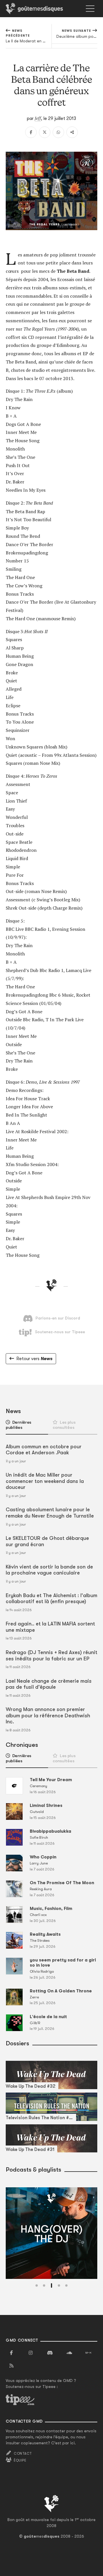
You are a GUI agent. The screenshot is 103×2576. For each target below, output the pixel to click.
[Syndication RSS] (11, 2366)
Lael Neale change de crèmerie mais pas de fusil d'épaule (49, 1684)
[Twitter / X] (45, 132)
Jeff (38, 118)
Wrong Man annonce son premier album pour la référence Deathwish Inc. (48, 1715)
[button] (37, 2285)
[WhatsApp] (58, 132)
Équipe (20, 2460)
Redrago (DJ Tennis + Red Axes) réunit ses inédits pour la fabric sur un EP (51, 1656)
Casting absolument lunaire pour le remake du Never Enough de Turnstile (50, 1513)
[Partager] (72, 132)
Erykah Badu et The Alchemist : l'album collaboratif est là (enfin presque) (51, 1599)
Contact (23, 2453)
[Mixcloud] (88, 2353)
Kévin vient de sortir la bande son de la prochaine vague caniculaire (49, 1570)
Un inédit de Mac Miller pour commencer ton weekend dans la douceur (45, 1481)
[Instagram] (31, 2353)
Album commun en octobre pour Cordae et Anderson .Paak (44, 1450)
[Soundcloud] (69, 2353)
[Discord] (50, 2353)
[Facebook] (31, 132)
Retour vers (34, 1359)
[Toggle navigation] (90, 9)
